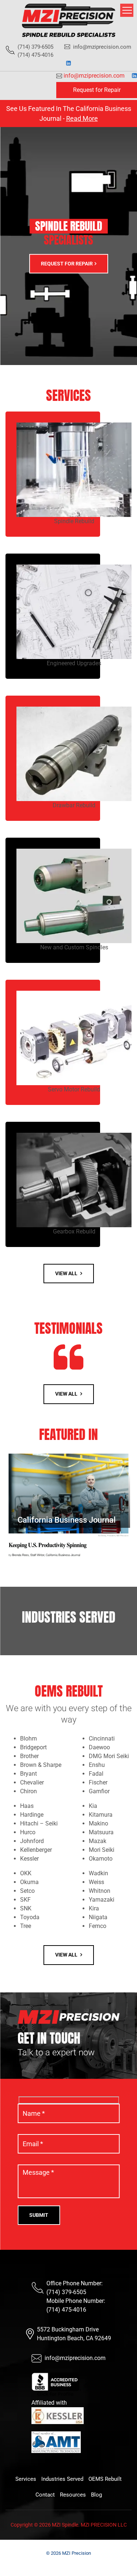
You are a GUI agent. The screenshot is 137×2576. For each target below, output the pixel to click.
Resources (73, 2495)
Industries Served (62, 2479)
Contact (45, 2495)
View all (67, 1273)
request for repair (67, 263)
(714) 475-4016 (66, 2310)
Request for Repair (97, 90)
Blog (96, 2495)
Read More (82, 118)
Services (26, 2479)
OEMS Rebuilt (105, 2479)
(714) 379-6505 (66, 2292)
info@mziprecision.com (102, 47)
